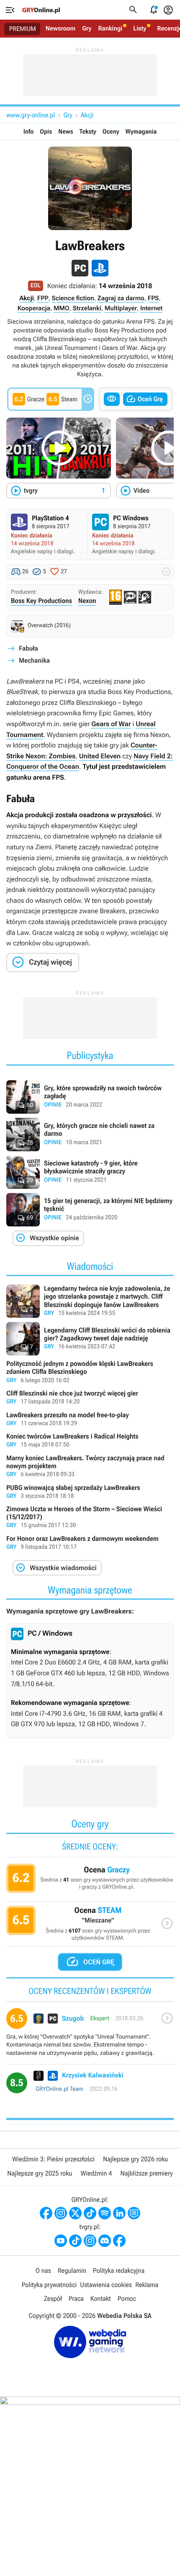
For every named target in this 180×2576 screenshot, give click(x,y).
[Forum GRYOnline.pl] (134, 2213)
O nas (43, 2271)
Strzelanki (87, 308)
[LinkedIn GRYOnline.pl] (119, 2213)
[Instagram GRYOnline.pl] (61, 2213)
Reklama (147, 2285)
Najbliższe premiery (146, 2173)
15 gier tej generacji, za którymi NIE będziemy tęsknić (90, 1210)
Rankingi (110, 28)
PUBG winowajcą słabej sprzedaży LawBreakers (90, 1492)
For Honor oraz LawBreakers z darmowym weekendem (90, 1543)
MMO (62, 308)
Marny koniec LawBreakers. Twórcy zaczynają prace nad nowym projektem (90, 1467)
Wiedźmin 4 (96, 2173)
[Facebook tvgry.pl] (119, 2241)
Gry (87, 28)
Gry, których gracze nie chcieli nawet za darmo (90, 1135)
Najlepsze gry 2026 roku (135, 2159)
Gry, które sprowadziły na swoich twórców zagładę (90, 1097)
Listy (140, 28)
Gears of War (111, 724)
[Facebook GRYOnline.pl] (46, 2213)
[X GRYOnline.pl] (75, 2213)
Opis (46, 132)
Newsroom (60, 28)
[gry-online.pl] (41, 10)
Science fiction (73, 298)
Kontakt (101, 2299)
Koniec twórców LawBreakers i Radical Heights (90, 1441)
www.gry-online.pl (31, 115)
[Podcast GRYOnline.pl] (105, 2213)
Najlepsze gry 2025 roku (40, 2173)
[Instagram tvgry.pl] (90, 2241)
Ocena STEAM (90, 1926)
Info (29, 132)
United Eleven (100, 756)
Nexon (87, 601)
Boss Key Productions (41, 601)
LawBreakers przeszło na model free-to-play (90, 1420)
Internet (151, 308)
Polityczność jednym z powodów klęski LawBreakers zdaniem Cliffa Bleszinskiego (90, 1372)
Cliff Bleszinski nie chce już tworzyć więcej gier (90, 1398)
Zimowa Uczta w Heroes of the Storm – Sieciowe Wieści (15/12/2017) (90, 1518)
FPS (153, 298)
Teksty (87, 132)
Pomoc (127, 2299)
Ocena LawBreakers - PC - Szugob (90, 2036)
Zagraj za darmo (121, 298)
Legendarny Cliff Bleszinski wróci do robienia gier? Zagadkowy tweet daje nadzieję (90, 1339)
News (66, 132)
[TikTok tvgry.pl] (75, 2241)
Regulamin (72, 2271)
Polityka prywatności (49, 2285)
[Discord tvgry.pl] (105, 2241)
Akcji (87, 115)
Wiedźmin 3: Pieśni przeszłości (53, 2159)
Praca (76, 2299)
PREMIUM (23, 29)
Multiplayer (121, 308)
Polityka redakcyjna (119, 2271)
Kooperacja (34, 308)
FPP (43, 298)
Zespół (53, 2299)
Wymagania (141, 132)
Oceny (111, 132)
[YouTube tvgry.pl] (61, 2241)
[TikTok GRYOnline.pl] (90, 2213)
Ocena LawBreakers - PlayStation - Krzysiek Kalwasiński (90, 2086)
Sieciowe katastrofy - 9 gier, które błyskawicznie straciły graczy (90, 1172)
